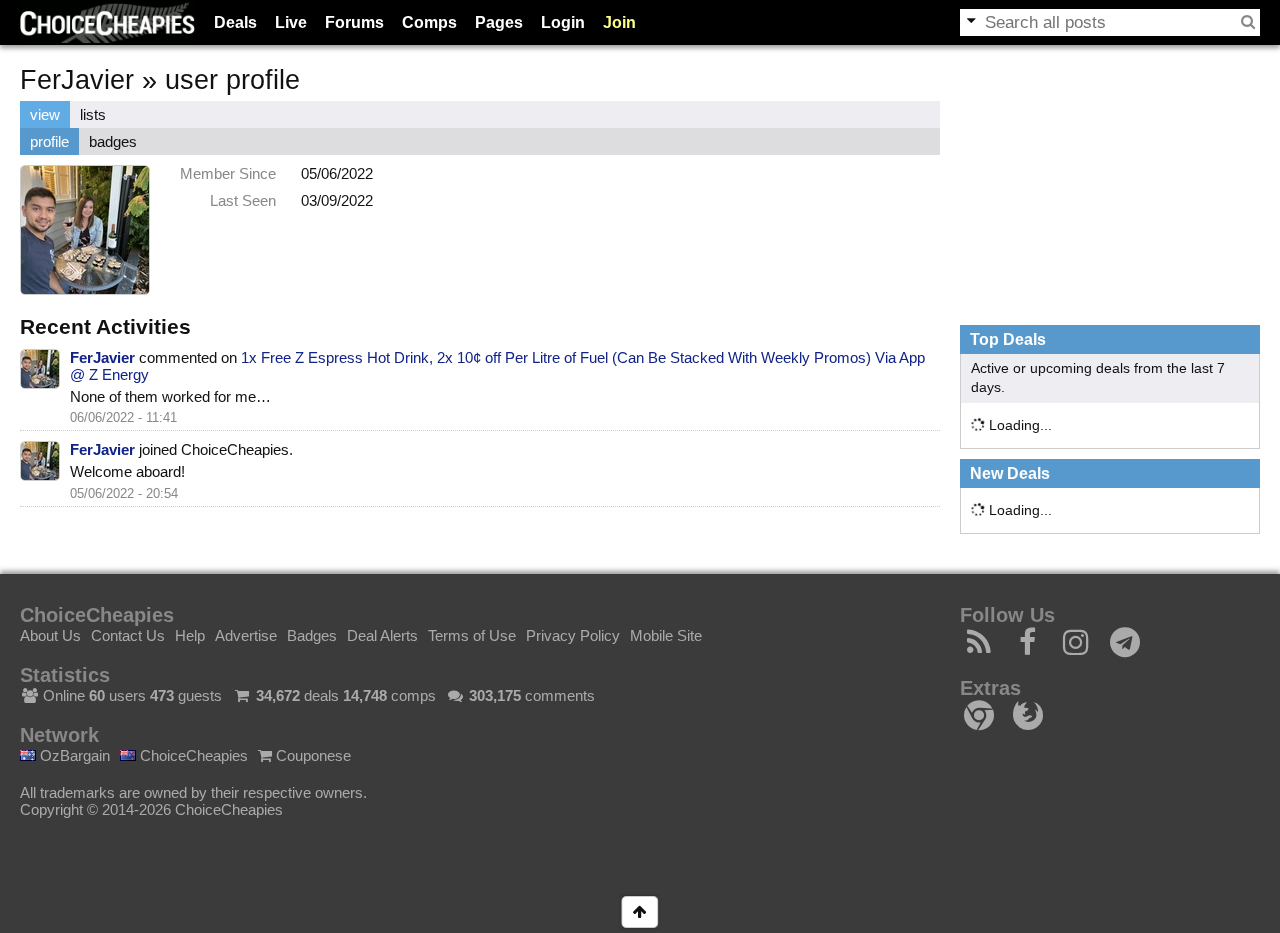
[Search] (1248, 22)
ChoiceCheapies (192, 755)
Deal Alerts (382, 635)
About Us (50, 635)
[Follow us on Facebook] (1028, 647)
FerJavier (102, 357)
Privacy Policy (573, 635)
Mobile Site (666, 635)
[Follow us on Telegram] (1125, 647)
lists (93, 114)
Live (291, 22)
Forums (354, 22)
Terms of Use (472, 635)
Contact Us (128, 635)
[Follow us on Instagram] (1076, 647)
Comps (429, 22)
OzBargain (73, 755)
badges (113, 141)
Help (190, 635)
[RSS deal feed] (979, 647)
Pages (499, 22)
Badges (312, 635)
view (45, 114)
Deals (235, 22)
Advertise (246, 635)
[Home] (107, 22)
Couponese (311, 755)
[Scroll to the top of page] (639, 912)
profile (49, 141)
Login (563, 22)
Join (619, 22)
